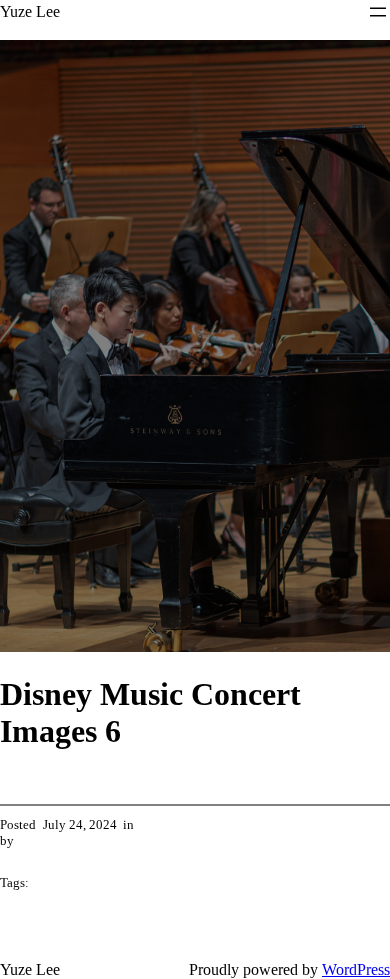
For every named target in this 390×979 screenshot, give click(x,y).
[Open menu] (378, 12)
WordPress (356, 969)
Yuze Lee (30, 11)
